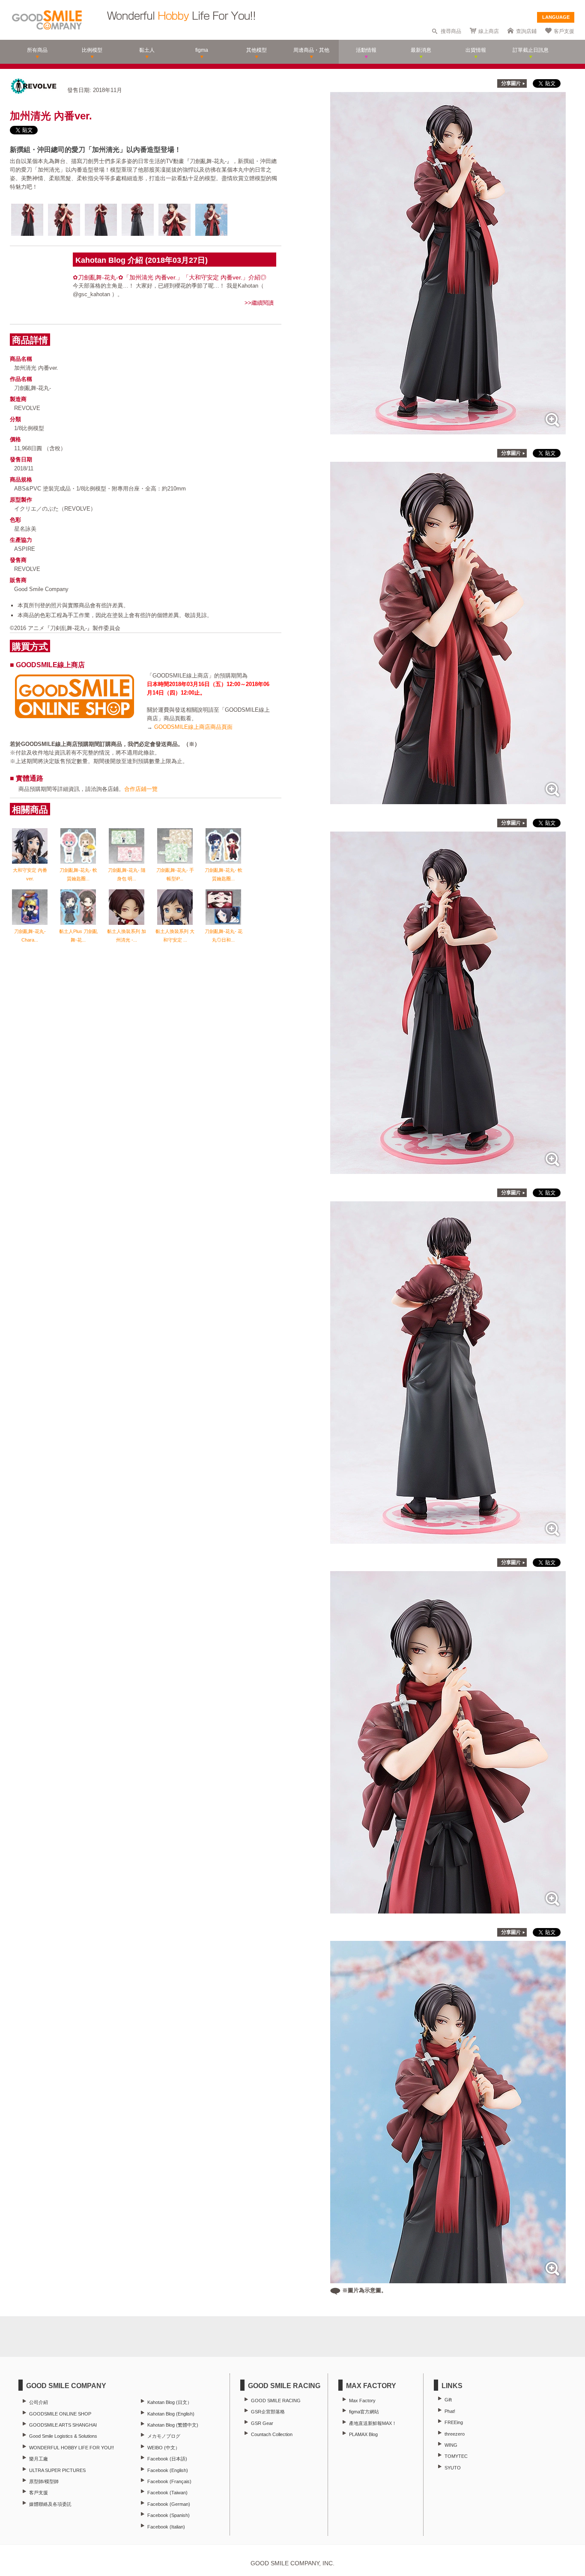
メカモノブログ (164, 2436)
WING (451, 2445)
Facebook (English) (168, 2470)
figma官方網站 (364, 2412)
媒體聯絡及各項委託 (50, 2504)
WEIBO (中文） (164, 2448)
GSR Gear (262, 2423)
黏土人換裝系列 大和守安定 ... (175, 936)
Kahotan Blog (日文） (170, 2402)
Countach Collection (272, 2434)
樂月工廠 (39, 2459)
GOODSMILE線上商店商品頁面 (193, 727)
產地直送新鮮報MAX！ (373, 2423)
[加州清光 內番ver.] (448, 430)
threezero (455, 2434)
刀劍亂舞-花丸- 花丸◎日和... (224, 936)
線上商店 (489, 31)
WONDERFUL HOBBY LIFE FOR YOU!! (72, 2448)
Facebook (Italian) (166, 2527)
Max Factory (362, 2401)
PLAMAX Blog (363, 2434)
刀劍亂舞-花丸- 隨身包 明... (127, 874)
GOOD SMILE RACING (276, 2401)
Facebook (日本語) (167, 2459)
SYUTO (453, 2468)
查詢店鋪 (526, 31)
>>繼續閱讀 (259, 303)
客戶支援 (564, 31)
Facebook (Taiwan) (167, 2493)
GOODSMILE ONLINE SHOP (60, 2414)
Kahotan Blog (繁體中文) (173, 2425)
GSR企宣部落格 (268, 2412)
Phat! (450, 2411)
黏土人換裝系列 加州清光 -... (127, 936)
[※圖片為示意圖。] (448, 2279)
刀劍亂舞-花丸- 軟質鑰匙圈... (78, 874)
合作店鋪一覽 (141, 789)
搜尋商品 (451, 31)
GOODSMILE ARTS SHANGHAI (63, 2425)
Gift (448, 2400)
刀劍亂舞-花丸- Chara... (30, 936)
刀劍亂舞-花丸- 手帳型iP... (175, 874)
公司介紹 (39, 2402)
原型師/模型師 (44, 2481)
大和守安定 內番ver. (30, 874)
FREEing (454, 2422)
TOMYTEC (456, 2456)
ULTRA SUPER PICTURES (57, 2470)
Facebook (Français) (169, 2481)
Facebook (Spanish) (169, 2515)
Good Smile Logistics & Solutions (63, 2436)
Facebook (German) (169, 2504)
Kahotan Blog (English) (171, 2414)
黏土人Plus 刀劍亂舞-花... (78, 936)
